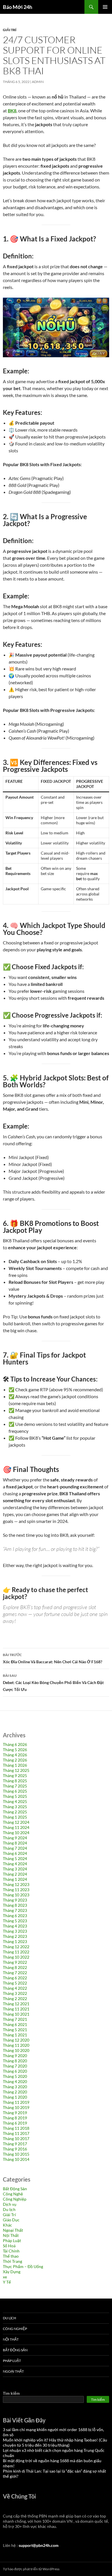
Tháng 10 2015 (16, 2154)
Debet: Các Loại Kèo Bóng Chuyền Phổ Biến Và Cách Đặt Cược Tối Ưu (53, 1683)
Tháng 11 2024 (16, 1827)
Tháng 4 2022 (15, 1988)
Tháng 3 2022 (15, 1993)
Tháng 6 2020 (15, 2071)
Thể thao (11, 2256)
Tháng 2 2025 (15, 1812)
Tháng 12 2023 (16, 1884)
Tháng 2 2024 (15, 1874)
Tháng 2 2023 (15, 1936)
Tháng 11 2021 (16, 2009)
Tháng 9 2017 (15, 2144)
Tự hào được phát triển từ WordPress (31, 2569)
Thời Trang (12, 2261)
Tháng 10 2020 (16, 2050)
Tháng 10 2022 (16, 1957)
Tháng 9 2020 (15, 2056)
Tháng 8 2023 (15, 1905)
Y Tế (7, 2282)
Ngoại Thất (13, 2230)
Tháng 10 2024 (16, 1833)
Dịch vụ (10, 2204)
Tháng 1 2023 (15, 1941)
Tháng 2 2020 (15, 2092)
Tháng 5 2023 (15, 1921)
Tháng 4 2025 (15, 1801)
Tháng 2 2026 (15, 1760)
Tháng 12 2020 (16, 2040)
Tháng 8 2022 (15, 1967)
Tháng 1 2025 (15, 1817)
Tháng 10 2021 (16, 2014)
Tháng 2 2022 (15, 1998)
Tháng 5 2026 (15, 1750)
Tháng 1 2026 (15, 1765)
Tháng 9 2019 (15, 2113)
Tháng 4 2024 (15, 1864)
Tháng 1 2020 (15, 2097)
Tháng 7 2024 (15, 1848)
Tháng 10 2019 (16, 2107)
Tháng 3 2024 (15, 1869)
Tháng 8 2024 (15, 1843)
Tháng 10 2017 (16, 2139)
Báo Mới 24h (18, 7)
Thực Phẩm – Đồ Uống (23, 2266)
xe (5, 2277)
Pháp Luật (12, 2240)
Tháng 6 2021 (15, 2024)
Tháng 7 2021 (15, 2019)
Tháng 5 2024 (15, 1858)
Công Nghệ (13, 2194)
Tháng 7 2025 (15, 1786)
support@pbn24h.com (39, 2545)
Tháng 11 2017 (16, 2133)
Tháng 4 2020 (15, 2081)
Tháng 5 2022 (15, 1983)
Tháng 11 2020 (16, 2045)
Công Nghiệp (15, 2199)
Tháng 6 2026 (15, 1744)
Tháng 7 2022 (15, 1973)
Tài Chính (11, 2251)
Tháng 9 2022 (15, 1962)
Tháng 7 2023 (15, 1910)
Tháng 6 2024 (15, 1853)
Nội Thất (11, 2235)
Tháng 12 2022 (16, 1947)
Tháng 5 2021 (15, 2030)
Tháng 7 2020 (15, 2066)
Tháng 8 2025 (15, 1781)
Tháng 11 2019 (16, 2102)
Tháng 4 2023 (15, 1926)
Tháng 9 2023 (15, 1900)
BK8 (12, 110)
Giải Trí (10, 30)
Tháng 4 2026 (15, 1755)
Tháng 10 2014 (16, 2159)
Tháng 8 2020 (15, 2061)
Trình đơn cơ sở (105, 7)
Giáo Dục (11, 2220)
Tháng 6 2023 (15, 1916)
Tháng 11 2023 (16, 1890)
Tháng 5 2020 (15, 2076)
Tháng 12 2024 (16, 1822)
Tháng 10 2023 (16, 1895)
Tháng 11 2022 (16, 1952)
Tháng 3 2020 (15, 2087)
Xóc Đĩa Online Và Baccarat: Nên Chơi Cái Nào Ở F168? (53, 1658)
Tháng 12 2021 (16, 2004)
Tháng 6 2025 (15, 1791)
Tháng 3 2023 (15, 1931)
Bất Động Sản (15, 2189)
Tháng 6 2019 (15, 2123)
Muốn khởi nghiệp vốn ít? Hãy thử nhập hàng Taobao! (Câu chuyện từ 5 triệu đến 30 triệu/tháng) (55, 2442)
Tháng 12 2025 (16, 1770)
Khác (7, 2225)
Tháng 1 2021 (15, 2035)
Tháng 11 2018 (16, 2128)
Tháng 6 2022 (15, 1978)
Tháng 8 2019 (15, 2118)
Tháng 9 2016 (15, 2149)
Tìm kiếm (11, 2393)
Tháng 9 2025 (15, 1775)
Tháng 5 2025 (15, 1796)
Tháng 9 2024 (15, 1838)
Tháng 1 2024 (15, 1879)
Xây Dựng (12, 2272)
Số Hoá (9, 2246)
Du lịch (9, 2209)
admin (38, 82)
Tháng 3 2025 (15, 1807)
